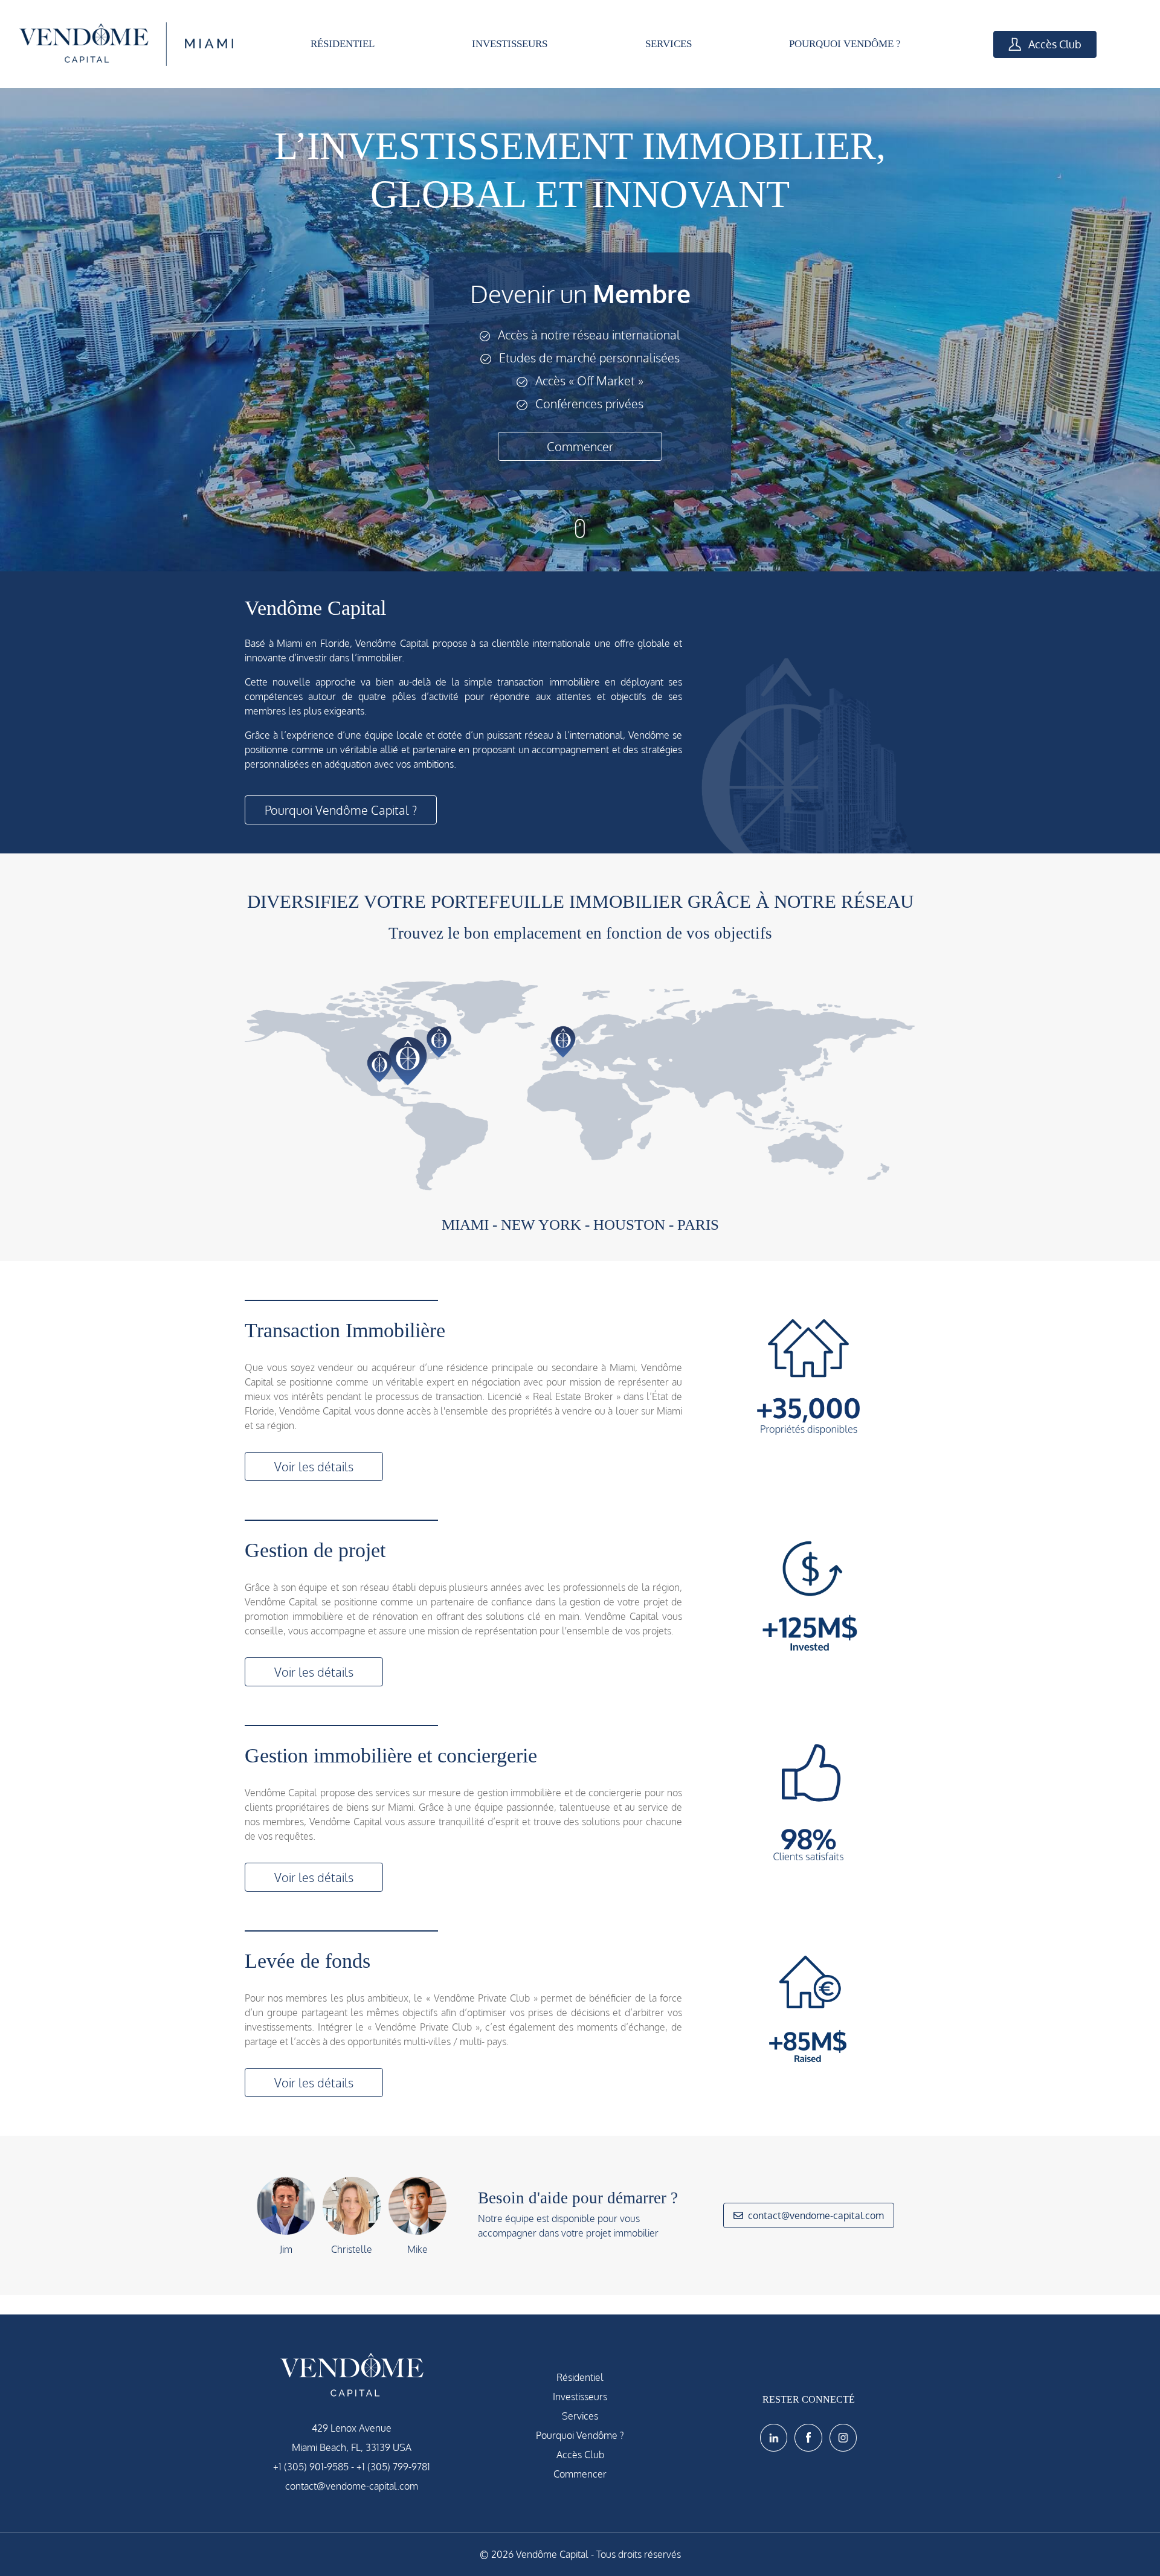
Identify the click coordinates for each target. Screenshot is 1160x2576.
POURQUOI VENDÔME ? (845, 44)
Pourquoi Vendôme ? (580, 2435)
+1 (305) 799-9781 (393, 2467)
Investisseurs (580, 2397)
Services (580, 2416)
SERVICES (669, 44)
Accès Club (1054, 44)
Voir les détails (314, 1466)
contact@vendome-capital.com (816, 2215)
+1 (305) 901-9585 (311, 2467)
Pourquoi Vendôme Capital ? (341, 810)
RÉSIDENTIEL (343, 44)
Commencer (580, 446)
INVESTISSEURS (510, 44)
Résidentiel (580, 2377)
